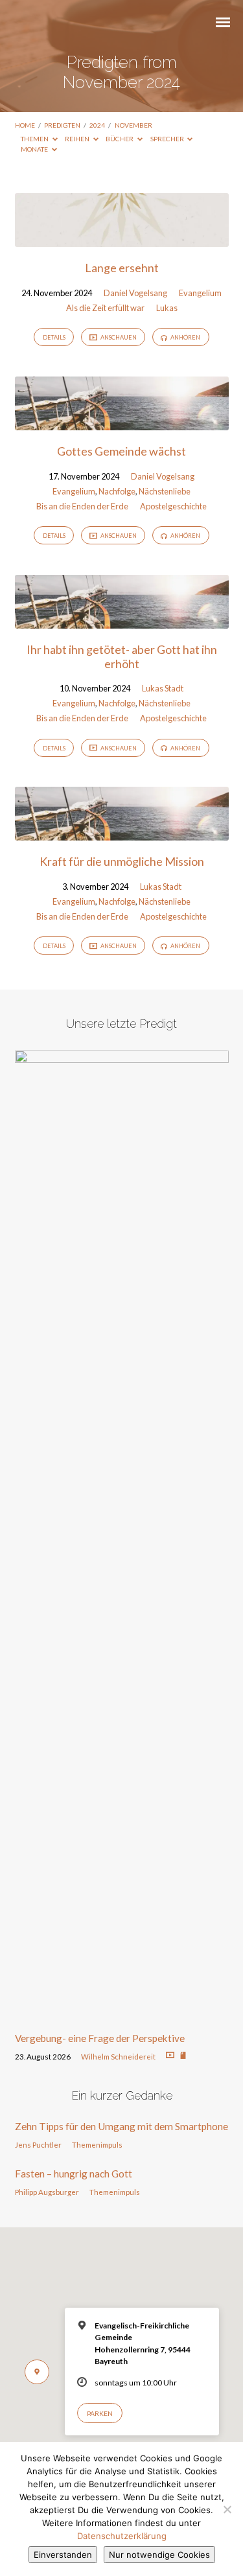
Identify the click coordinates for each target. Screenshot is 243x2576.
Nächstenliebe (165, 491)
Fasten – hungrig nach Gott (74, 2174)
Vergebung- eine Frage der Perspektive (100, 2038)
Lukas (167, 308)
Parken (100, 2413)
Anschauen (118, 337)
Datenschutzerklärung (122, 2536)
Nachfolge (117, 491)
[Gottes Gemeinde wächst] (122, 423)
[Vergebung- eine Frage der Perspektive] (122, 2014)
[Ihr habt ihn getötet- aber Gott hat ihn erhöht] (122, 621)
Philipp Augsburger (47, 2192)
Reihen (78, 139)
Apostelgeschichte (173, 506)
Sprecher (168, 139)
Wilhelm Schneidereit (118, 2057)
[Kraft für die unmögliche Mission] (122, 833)
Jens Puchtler (38, 2145)
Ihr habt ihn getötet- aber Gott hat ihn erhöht (122, 656)
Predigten (62, 125)
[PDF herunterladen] (183, 2056)
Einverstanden (63, 2555)
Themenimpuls (97, 2145)
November (133, 125)
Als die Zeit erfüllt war (105, 308)
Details (54, 337)
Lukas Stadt (163, 688)
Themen (35, 139)
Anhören (185, 337)
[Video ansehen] (170, 2055)
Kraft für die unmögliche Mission (122, 861)
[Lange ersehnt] (122, 239)
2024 (97, 125)
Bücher (120, 139)
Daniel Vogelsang (135, 293)
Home (25, 125)
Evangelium (200, 293)
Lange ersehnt (122, 268)
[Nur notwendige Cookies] (227, 2509)
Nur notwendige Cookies (159, 2555)
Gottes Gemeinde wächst (121, 451)
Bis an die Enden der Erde (82, 506)
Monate (35, 149)
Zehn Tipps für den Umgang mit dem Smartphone (121, 2126)
